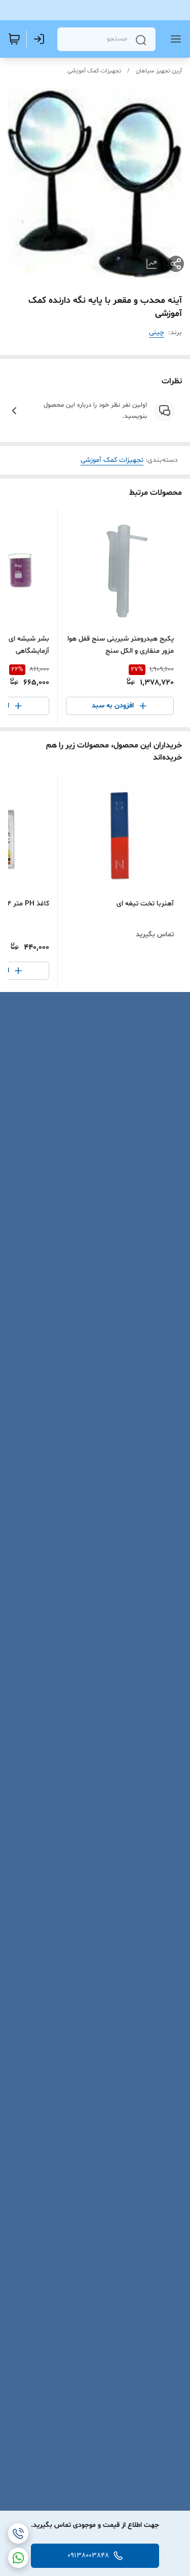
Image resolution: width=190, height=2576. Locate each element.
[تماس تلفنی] (18, 2533)
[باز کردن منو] (174, 39)
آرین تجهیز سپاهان (159, 71)
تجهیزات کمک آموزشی (94, 71)
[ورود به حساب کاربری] (41, 39)
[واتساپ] (18, 2558)
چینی (157, 332)
